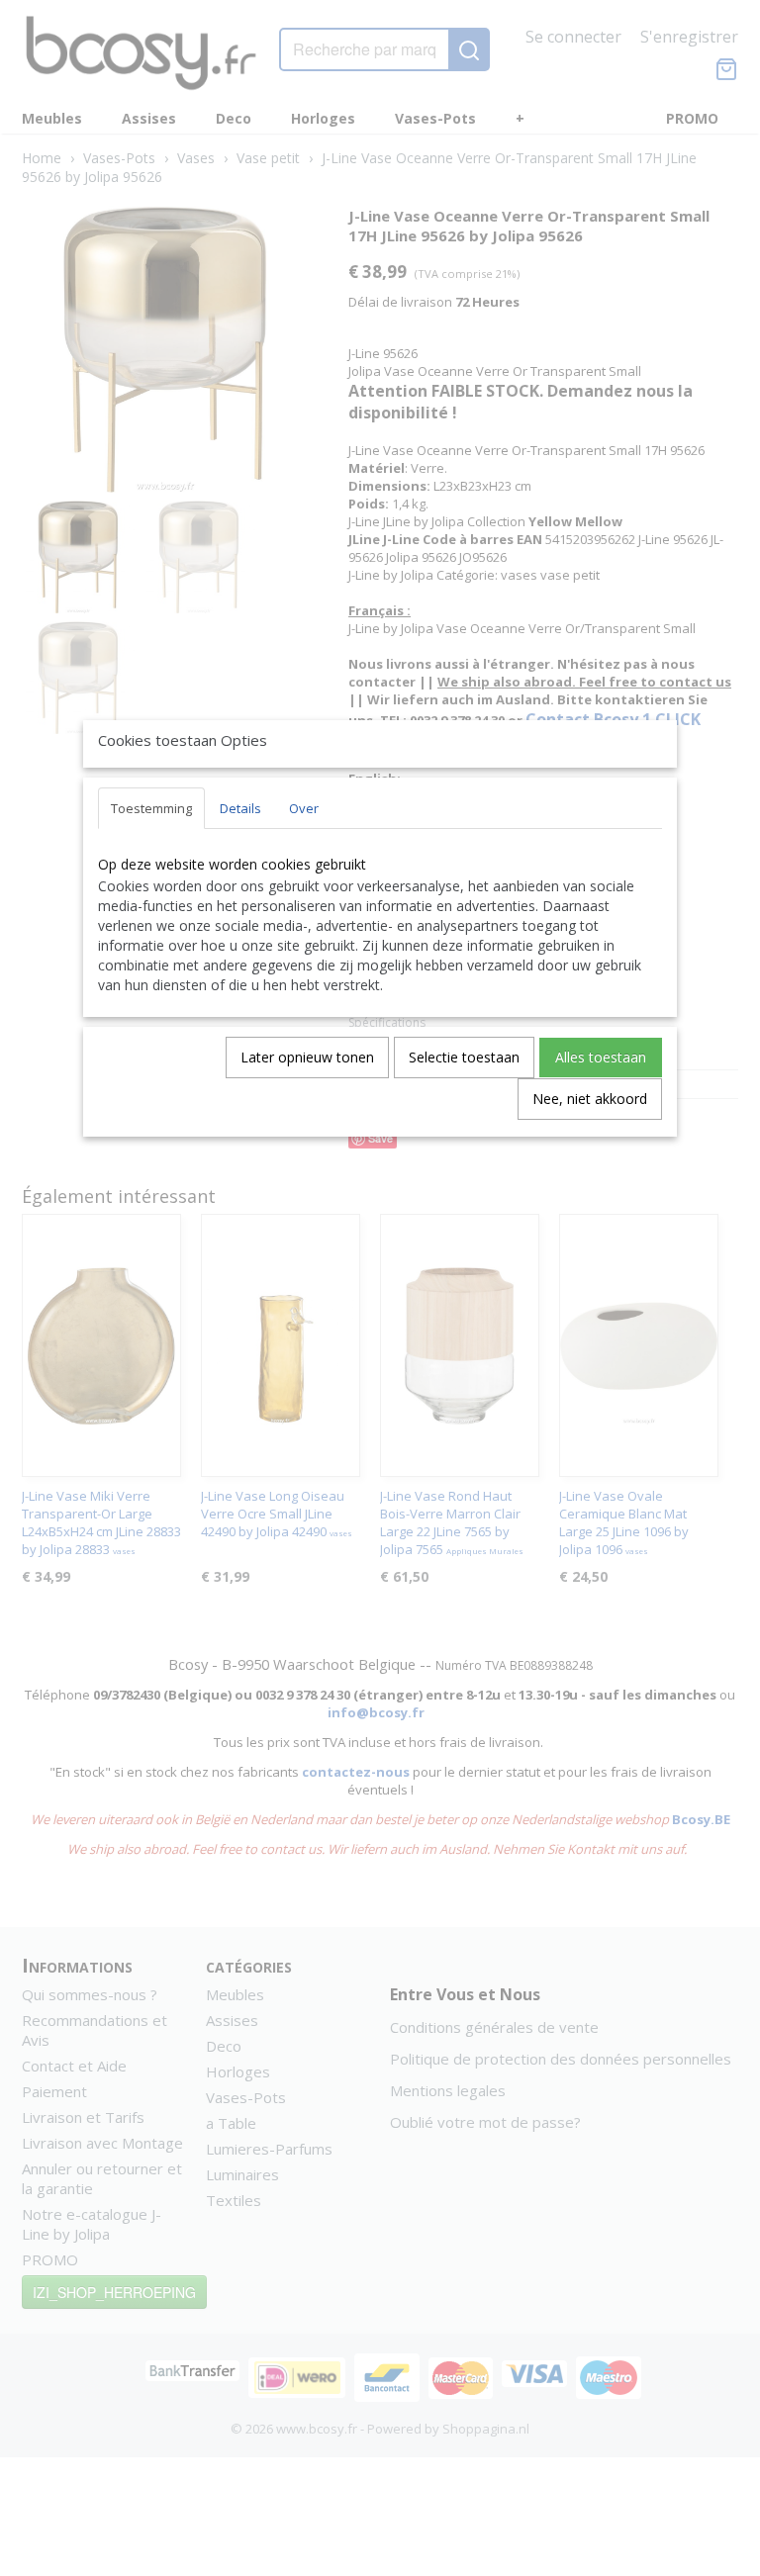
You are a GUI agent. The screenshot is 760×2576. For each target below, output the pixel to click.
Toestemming (151, 808)
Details (240, 808)
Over (304, 808)
